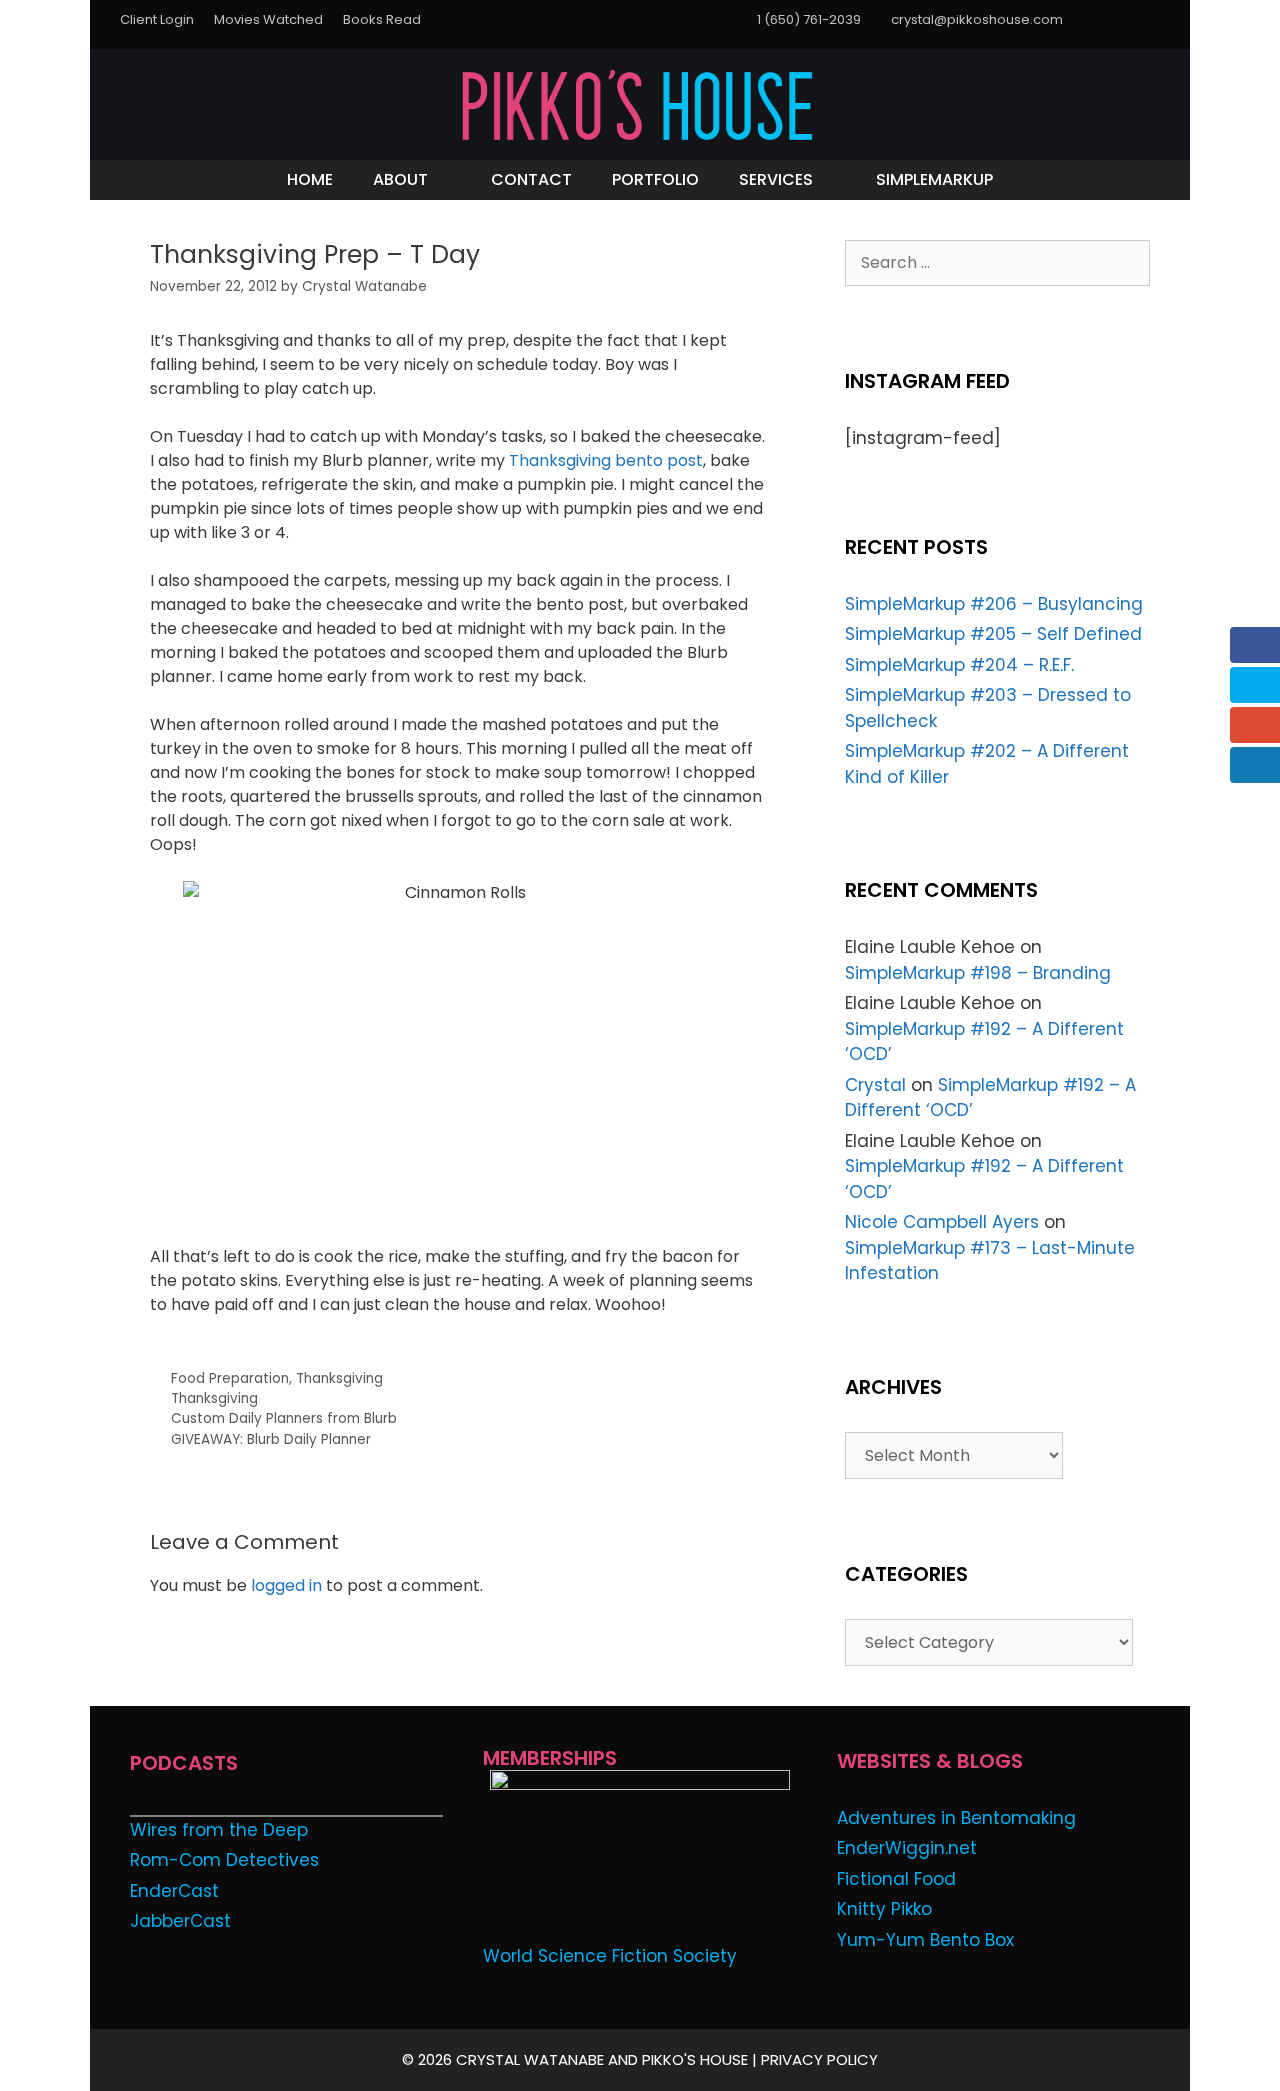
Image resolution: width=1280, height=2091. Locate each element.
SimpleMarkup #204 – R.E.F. (959, 665)
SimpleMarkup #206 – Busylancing (994, 604)
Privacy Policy (819, 2059)
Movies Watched (268, 19)
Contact (531, 179)
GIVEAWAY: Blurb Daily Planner (271, 1439)
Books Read (382, 19)
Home (310, 179)
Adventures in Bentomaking (956, 1818)
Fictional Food (896, 1879)
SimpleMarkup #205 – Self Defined (993, 634)
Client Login (157, 19)
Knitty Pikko (884, 1909)
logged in (286, 1585)
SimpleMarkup (934, 179)
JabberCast (180, 1921)
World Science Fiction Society (610, 1956)
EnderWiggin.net (907, 1848)
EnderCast (174, 1891)
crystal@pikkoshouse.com (977, 19)
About (400, 179)
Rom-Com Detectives (224, 1860)
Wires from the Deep (219, 1830)
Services (776, 179)
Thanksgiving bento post (606, 460)
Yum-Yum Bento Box (925, 1940)
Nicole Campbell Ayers (942, 1222)
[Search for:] (997, 262)
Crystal (875, 1085)
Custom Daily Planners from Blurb (284, 1418)
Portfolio (655, 179)
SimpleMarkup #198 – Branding (978, 973)
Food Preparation (230, 1378)
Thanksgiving (339, 1378)
